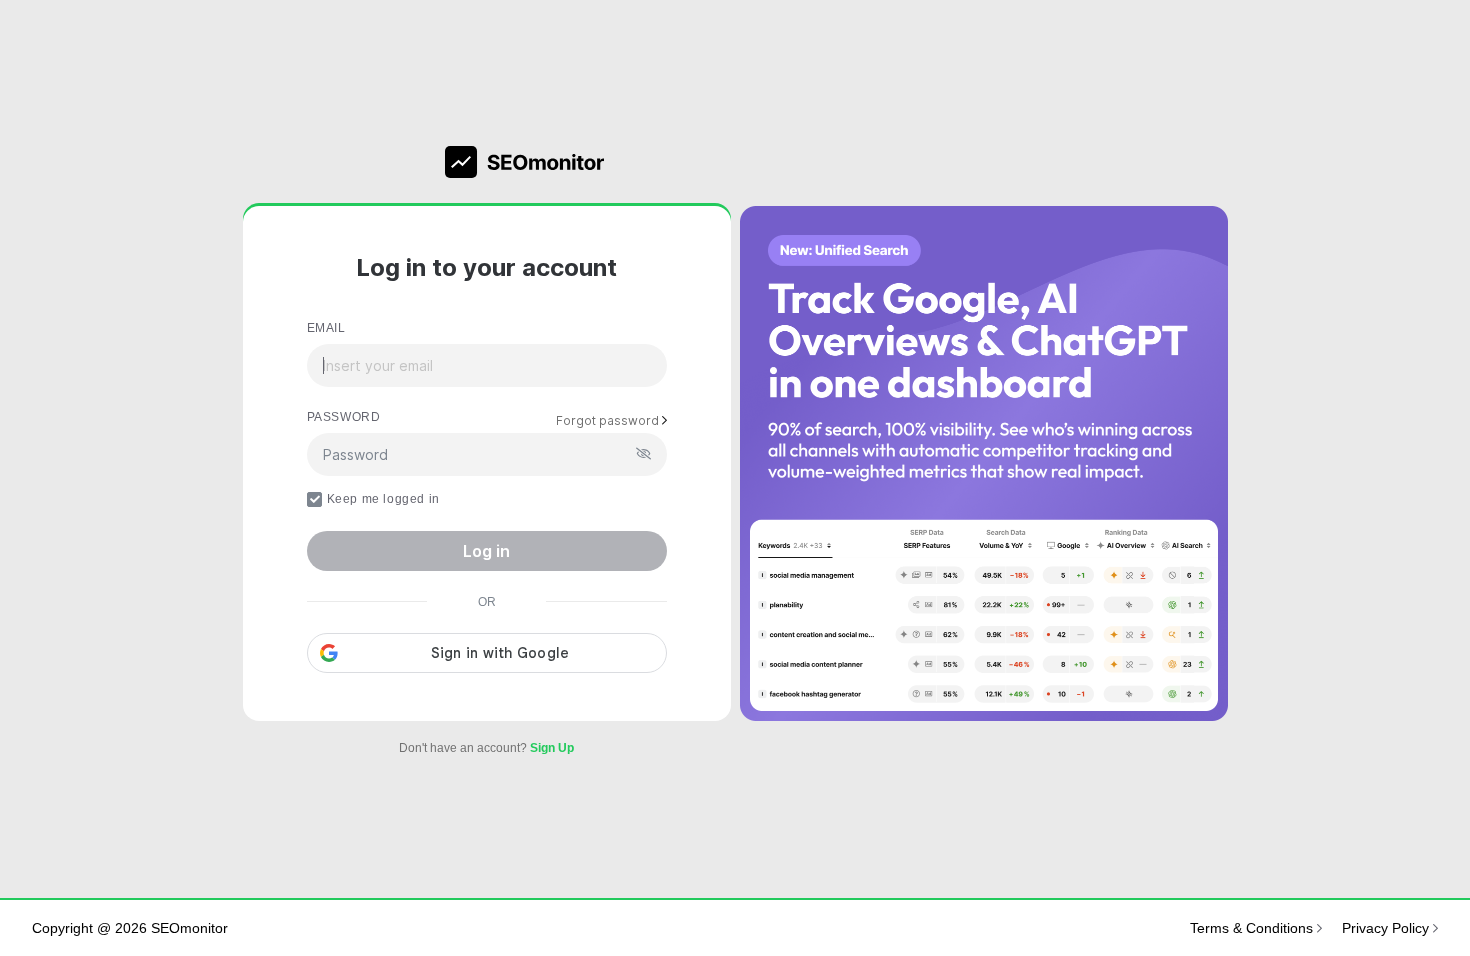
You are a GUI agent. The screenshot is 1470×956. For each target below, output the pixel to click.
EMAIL (326, 328)
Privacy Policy (1387, 928)
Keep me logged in (383, 499)
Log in (486, 551)
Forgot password (609, 420)
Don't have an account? (486, 748)
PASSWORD (344, 417)
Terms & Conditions (1253, 928)
